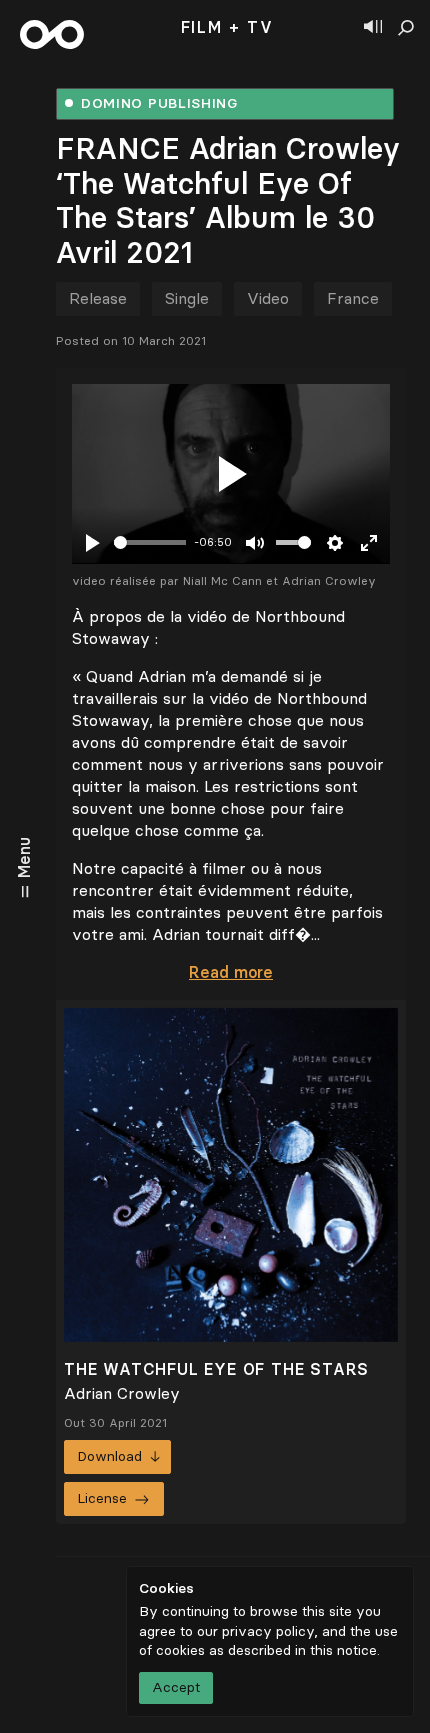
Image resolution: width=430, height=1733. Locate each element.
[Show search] (406, 28)
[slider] (150, 542)
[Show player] (373, 28)
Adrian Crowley (122, 1393)
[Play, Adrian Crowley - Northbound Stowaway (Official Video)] (231, 474)
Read (231, 972)
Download (109, 1456)
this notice (343, 1650)
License (102, 1498)
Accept (176, 1687)
